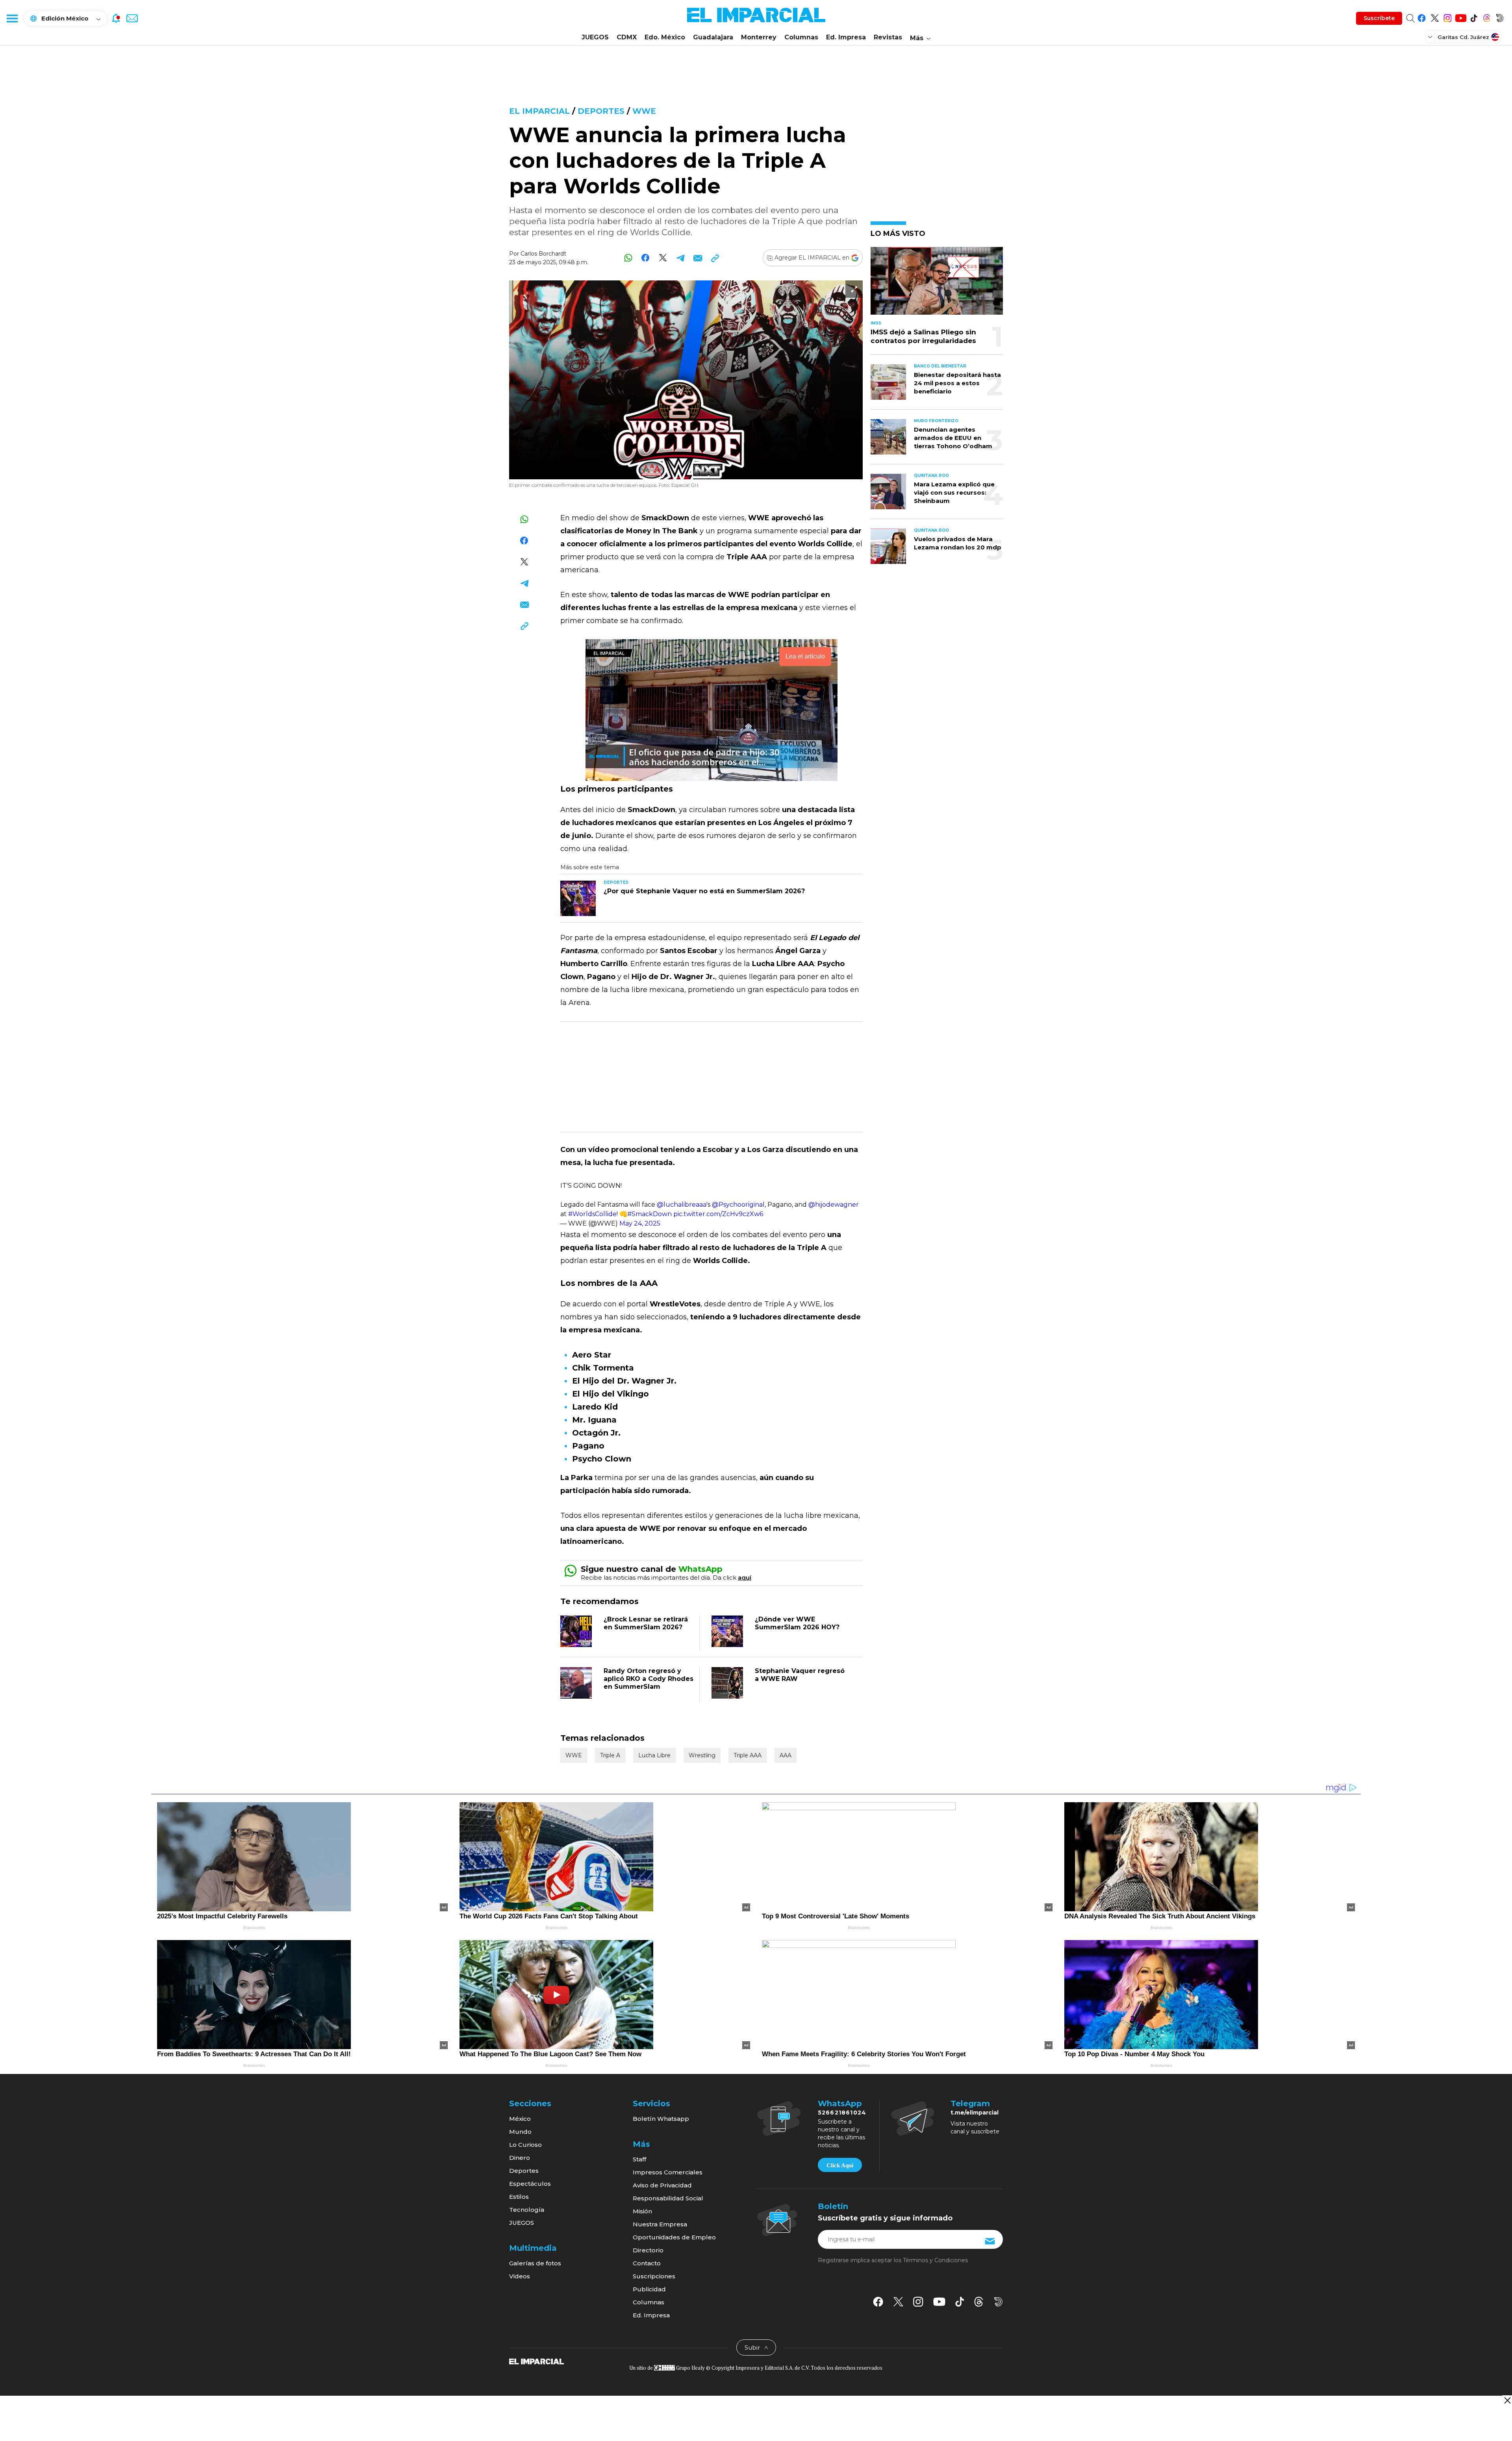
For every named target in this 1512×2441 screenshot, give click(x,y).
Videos (520, 2276)
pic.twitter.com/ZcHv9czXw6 (718, 1214)
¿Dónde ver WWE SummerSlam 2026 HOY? (797, 1623)
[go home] (536, 2361)
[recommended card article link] (578, 898)
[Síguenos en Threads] (1487, 17)
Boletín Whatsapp (661, 2119)
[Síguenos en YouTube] (1461, 17)
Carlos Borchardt (543, 254)
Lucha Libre (654, 1755)
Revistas (888, 37)
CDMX (627, 37)
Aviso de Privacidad (662, 2185)
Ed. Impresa (846, 37)
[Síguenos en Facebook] (1422, 17)
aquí (745, 1578)
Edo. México (665, 37)
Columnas (801, 37)
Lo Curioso (525, 2145)
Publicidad (649, 2289)
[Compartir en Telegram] (680, 258)
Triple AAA (748, 1755)
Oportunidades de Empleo (674, 2237)
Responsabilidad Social (668, 2198)
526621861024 (842, 2113)
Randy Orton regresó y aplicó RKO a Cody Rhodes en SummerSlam (649, 1679)
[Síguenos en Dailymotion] (1500, 17)
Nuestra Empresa (660, 2224)
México (520, 2119)
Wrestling (702, 1755)
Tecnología (527, 2210)
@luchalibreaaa (682, 1205)
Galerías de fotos (535, 2263)
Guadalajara (713, 37)
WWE (644, 111)
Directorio (648, 2250)
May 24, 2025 (640, 1223)
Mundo (520, 2132)
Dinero (520, 2158)
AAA (786, 1755)
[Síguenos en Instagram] (1448, 17)
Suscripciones (654, 2276)
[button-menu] (12, 18)
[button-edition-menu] (1431, 37)
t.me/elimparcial (975, 2113)
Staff (639, 2159)
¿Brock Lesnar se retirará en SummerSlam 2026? (646, 1623)
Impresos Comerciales (668, 2172)
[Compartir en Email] (698, 258)
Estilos (519, 2197)
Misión (642, 2211)
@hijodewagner (834, 1205)
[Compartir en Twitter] (663, 258)
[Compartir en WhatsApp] (628, 258)
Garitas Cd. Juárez (1463, 37)
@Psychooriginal (738, 1205)
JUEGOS (595, 37)
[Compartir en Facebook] (646, 258)
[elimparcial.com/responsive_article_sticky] (1507, 2400)
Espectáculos (530, 2184)
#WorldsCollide (592, 1214)
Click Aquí (840, 2165)
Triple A (610, 1755)
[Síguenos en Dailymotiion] (998, 2302)
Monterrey (759, 37)
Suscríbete (1379, 18)
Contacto (647, 2263)
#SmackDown (649, 1214)
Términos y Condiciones (935, 2260)
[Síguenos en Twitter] (1435, 17)
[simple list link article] (937, 284)
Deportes (601, 111)
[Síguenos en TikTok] (1474, 17)
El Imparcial (539, 111)
